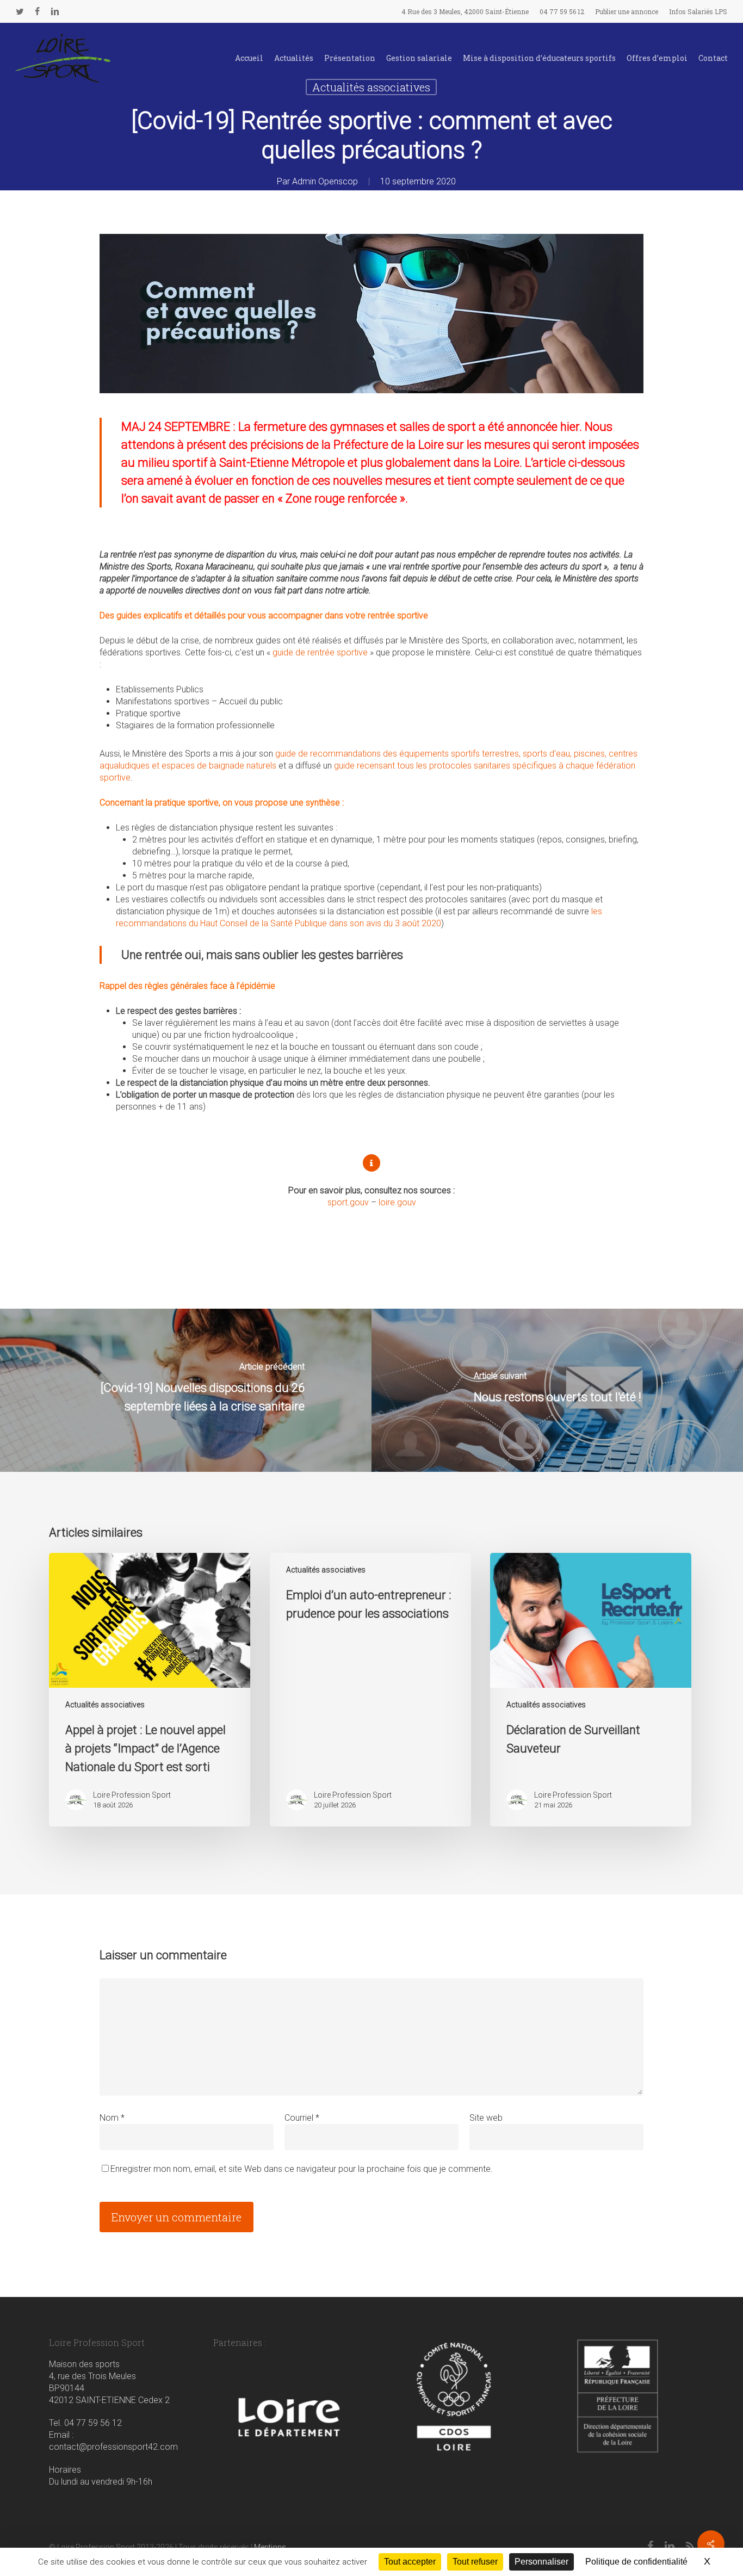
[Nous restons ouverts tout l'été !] (557, 1390)
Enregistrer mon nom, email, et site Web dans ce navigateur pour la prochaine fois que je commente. (302, 2169)
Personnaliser (541, 2562)
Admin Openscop (325, 181)
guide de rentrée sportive (320, 652)
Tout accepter (410, 2562)
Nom (112, 2118)
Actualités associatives (105, 1705)
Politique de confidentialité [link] (636, 2562)
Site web (486, 2118)
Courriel (302, 2118)
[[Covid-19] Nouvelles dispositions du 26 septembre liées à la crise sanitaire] (186, 1390)
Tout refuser (475, 2562)
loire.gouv (397, 1202)
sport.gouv (348, 1202)
